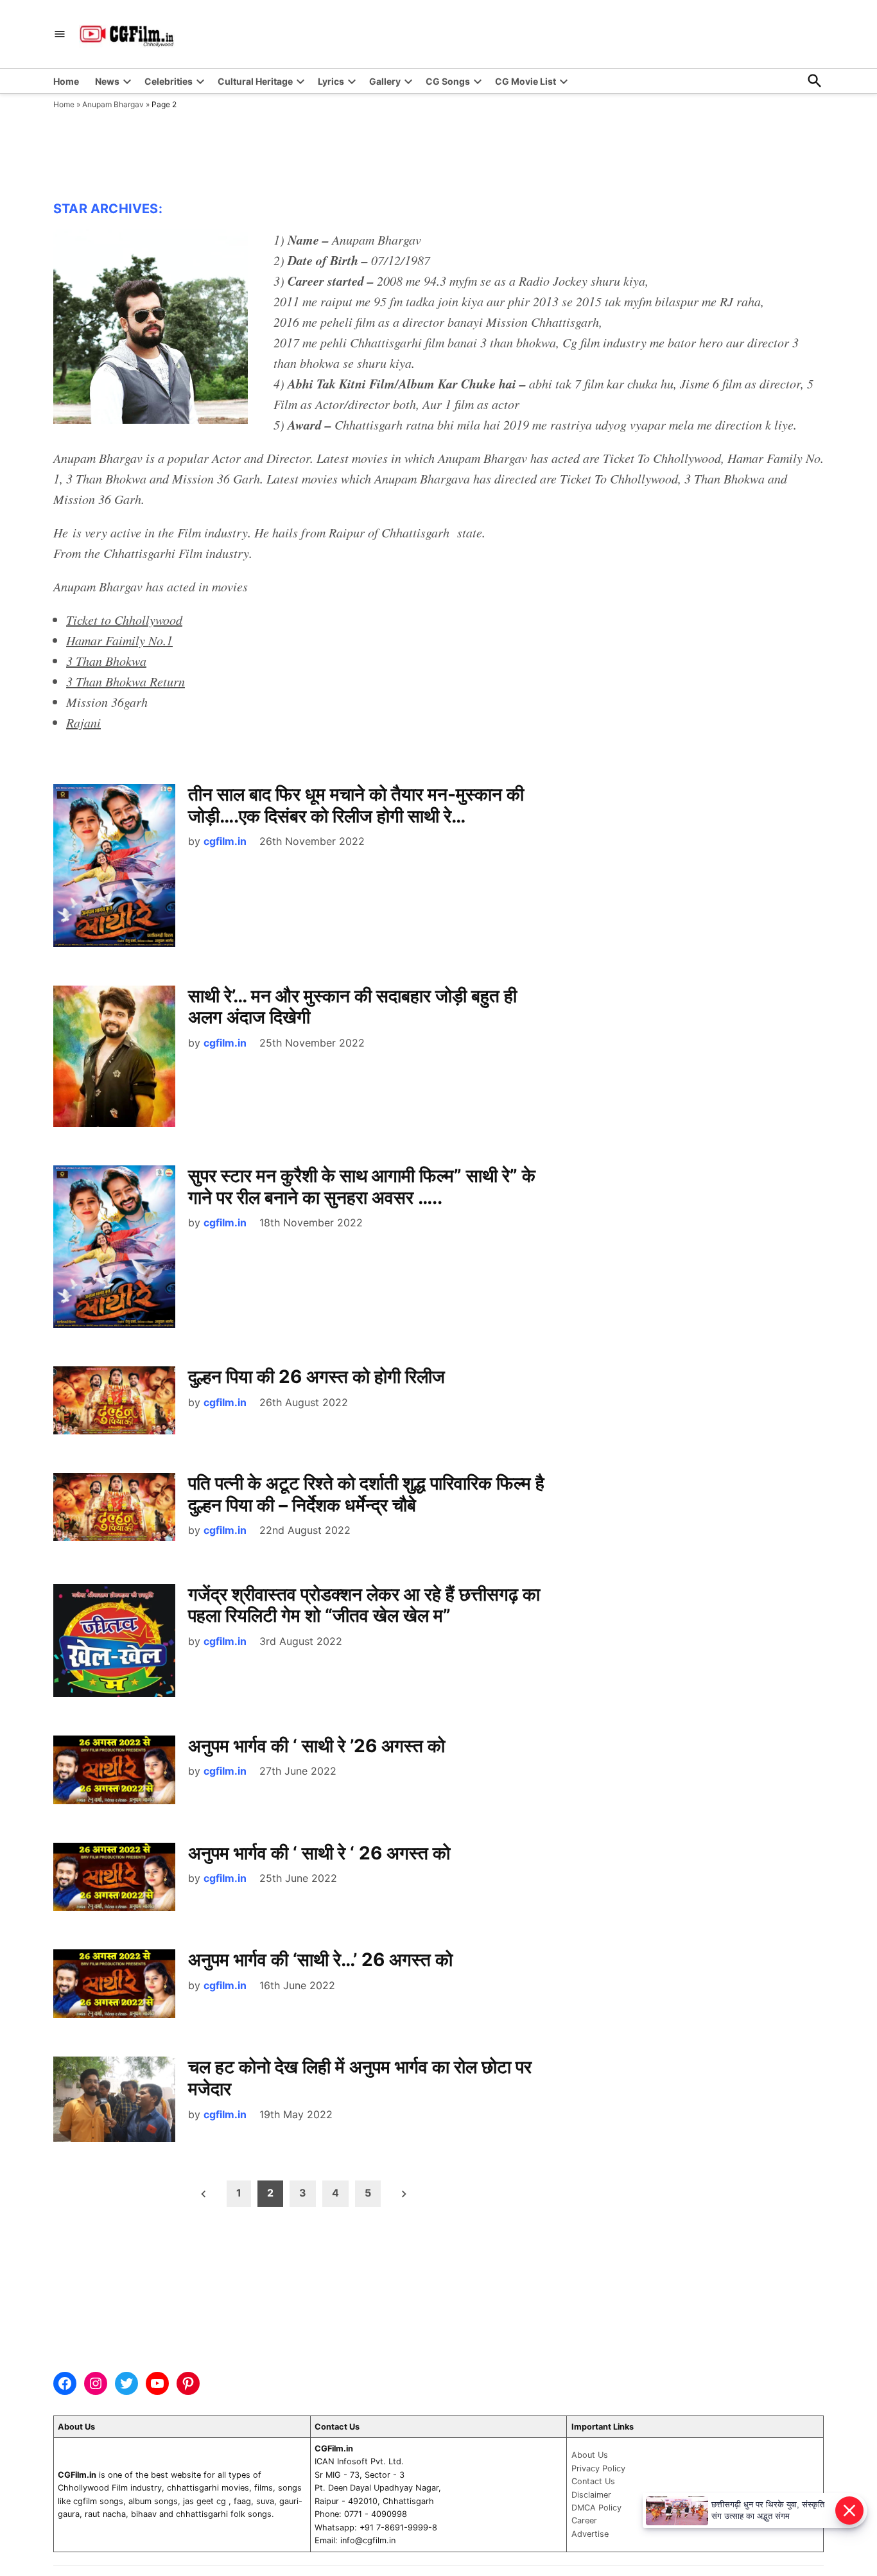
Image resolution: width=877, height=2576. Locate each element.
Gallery (385, 81)
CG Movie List (525, 81)
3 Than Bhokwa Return (126, 681)
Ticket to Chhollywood (124, 620)
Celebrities (169, 81)
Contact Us (593, 2481)
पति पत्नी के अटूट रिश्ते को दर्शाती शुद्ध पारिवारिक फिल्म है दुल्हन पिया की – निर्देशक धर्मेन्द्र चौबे (366, 1494)
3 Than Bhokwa (106, 661)
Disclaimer (591, 2495)
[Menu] (60, 34)
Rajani (83, 722)
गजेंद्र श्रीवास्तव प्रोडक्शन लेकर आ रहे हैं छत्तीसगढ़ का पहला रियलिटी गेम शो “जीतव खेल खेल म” (364, 1605)
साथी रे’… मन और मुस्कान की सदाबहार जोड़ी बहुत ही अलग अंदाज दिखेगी (352, 1007)
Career (584, 2520)
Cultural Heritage (255, 81)
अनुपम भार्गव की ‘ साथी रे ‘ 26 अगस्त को (319, 1853)
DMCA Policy (596, 2508)
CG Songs (448, 81)
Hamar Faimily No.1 (119, 640)
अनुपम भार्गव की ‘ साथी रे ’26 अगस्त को (317, 1746)
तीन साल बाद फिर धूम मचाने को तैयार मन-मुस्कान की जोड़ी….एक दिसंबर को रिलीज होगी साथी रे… (356, 805)
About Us (590, 2455)
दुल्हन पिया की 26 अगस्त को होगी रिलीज (317, 1377)
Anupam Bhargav (113, 104)
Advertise (590, 2534)
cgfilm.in (225, 841)
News (107, 81)
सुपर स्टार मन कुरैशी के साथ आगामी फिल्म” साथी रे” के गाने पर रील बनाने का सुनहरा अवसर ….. (362, 1187)
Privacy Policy (598, 2468)
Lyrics (331, 81)
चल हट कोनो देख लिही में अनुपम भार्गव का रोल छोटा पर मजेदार (360, 2078)
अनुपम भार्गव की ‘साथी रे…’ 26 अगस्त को (320, 1960)
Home (66, 81)
